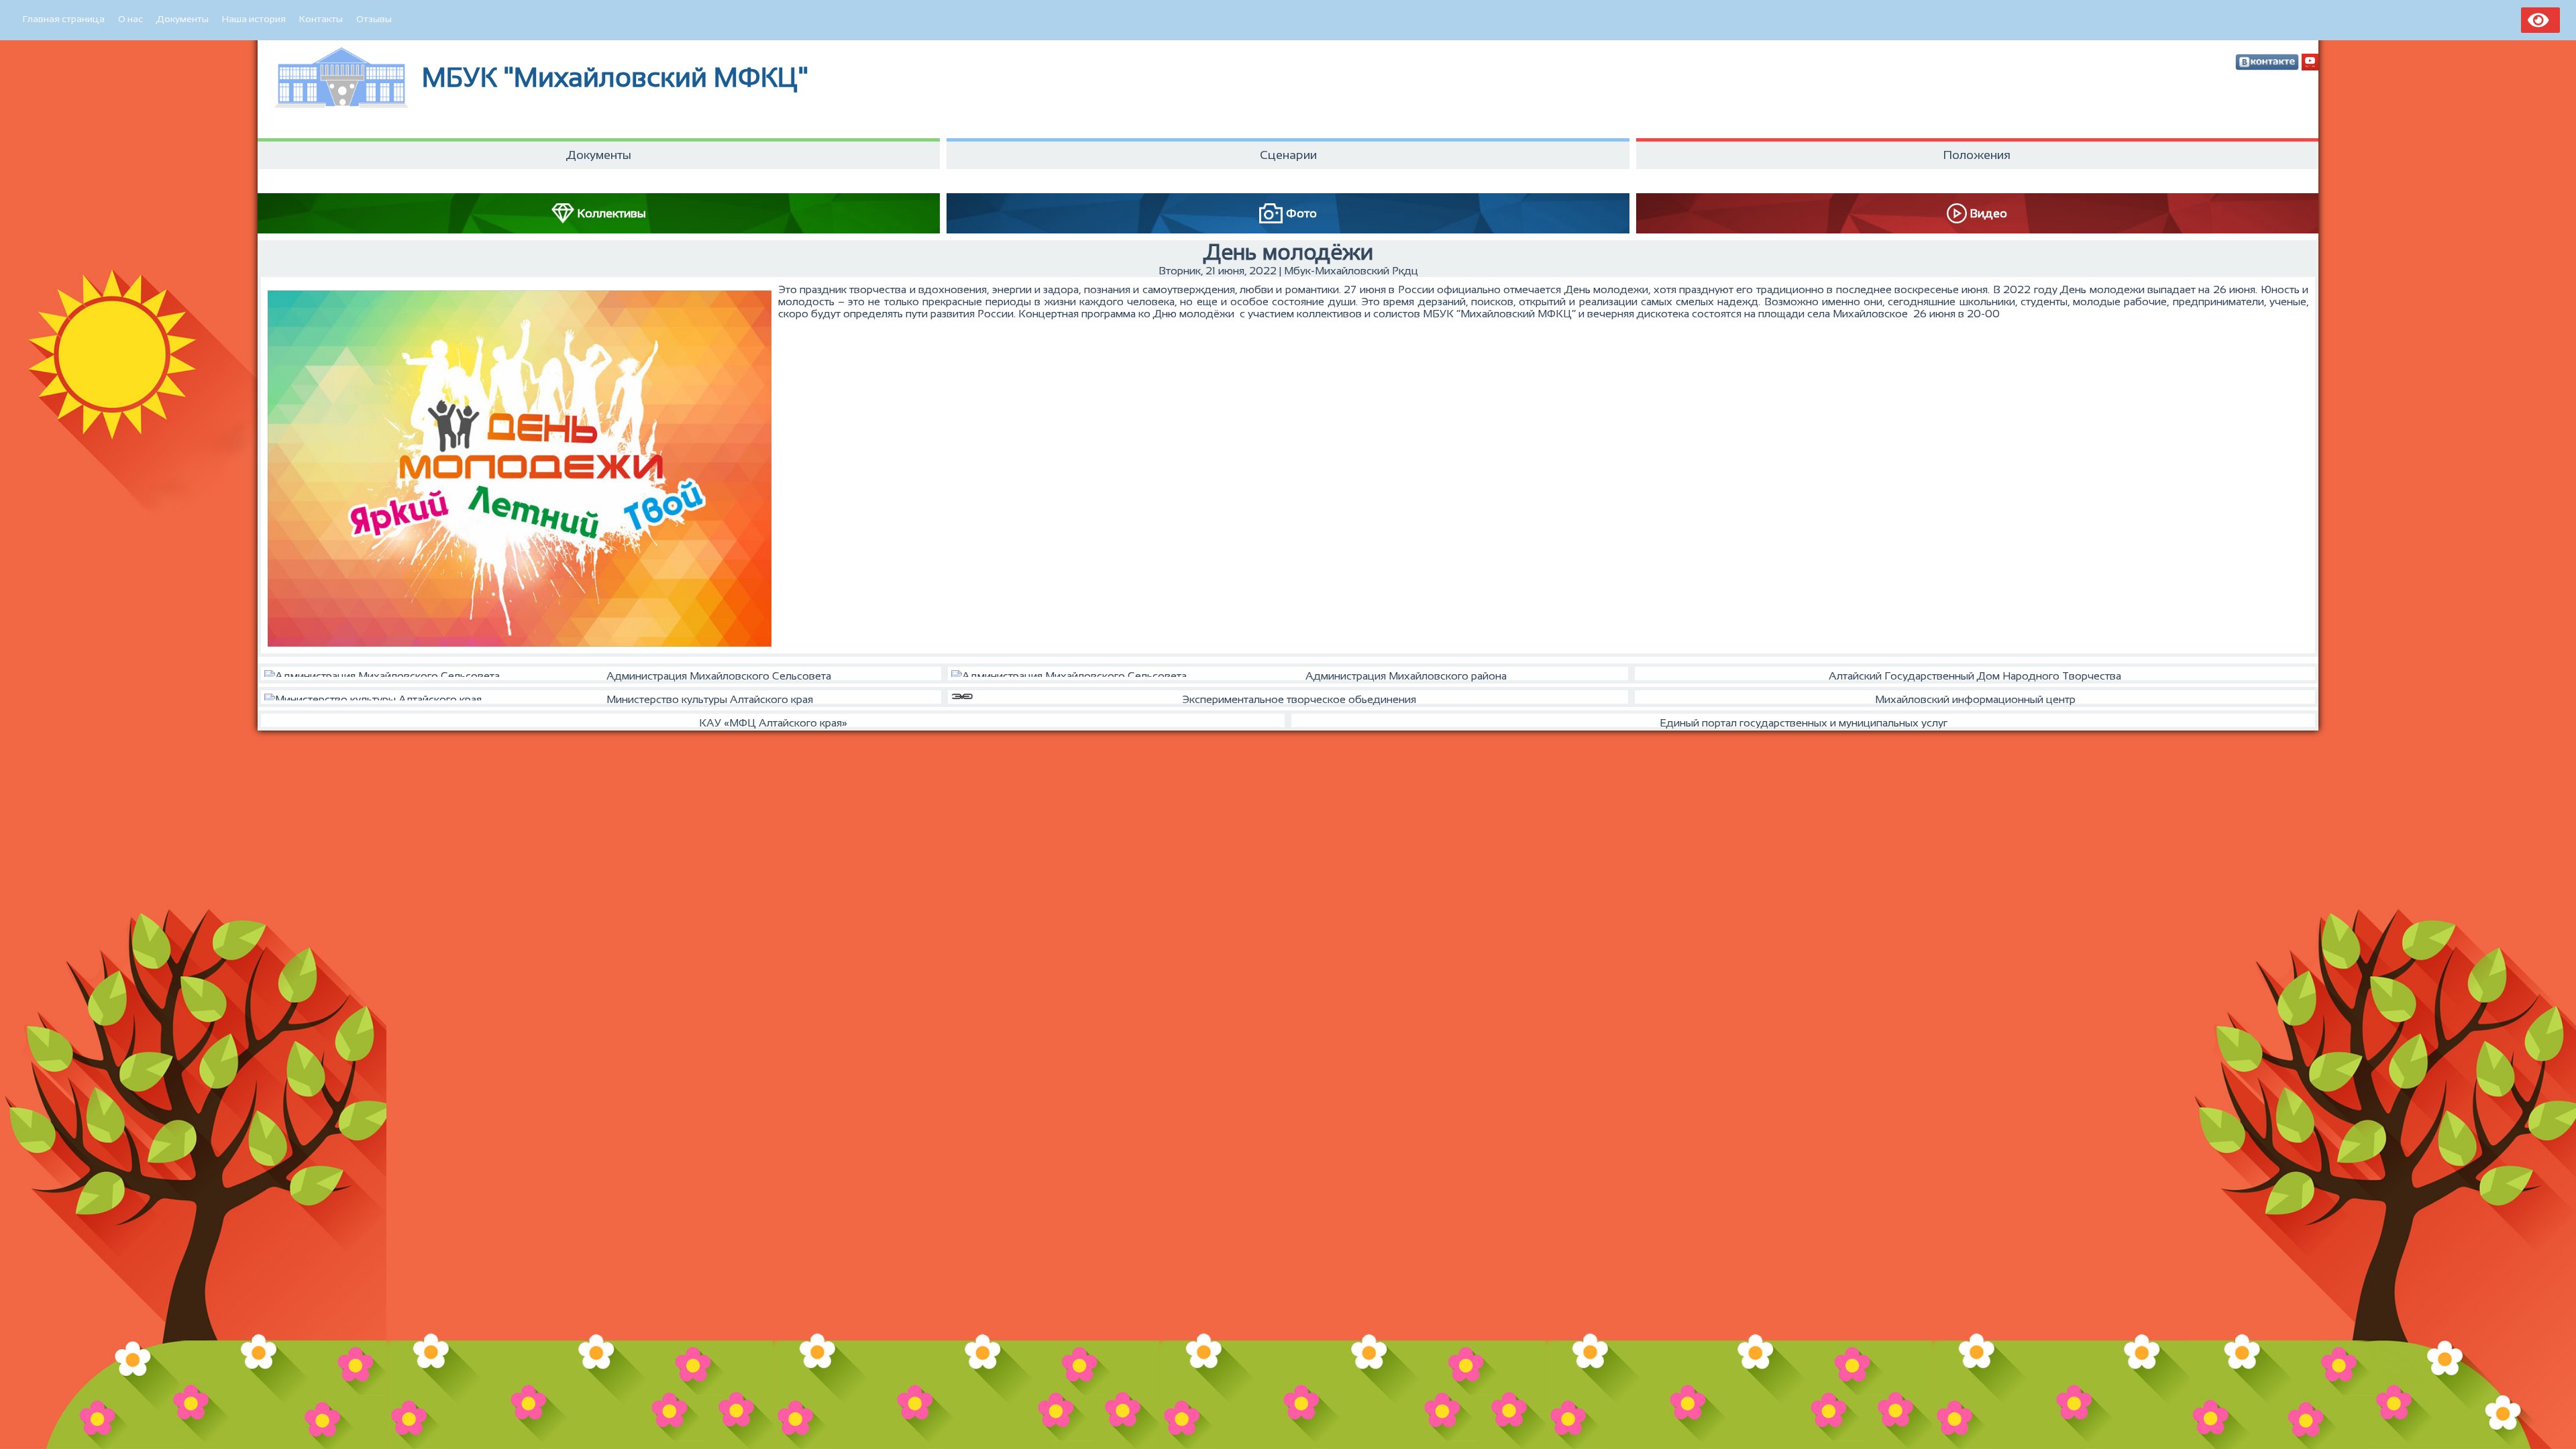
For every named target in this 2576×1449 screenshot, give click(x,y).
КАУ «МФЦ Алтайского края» (773, 723)
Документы (182, 19)
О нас (130, 19)
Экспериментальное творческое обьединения (1299, 699)
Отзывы (374, 19)
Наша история (254, 19)
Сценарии (1288, 155)
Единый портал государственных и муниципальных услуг (1804, 723)
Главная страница (64, 19)
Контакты (321, 19)
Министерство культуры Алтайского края (710, 699)
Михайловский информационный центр (1975, 699)
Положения (1977, 155)
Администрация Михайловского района (1406, 676)
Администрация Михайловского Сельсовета (719, 676)
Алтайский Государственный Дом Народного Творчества (1975, 676)
